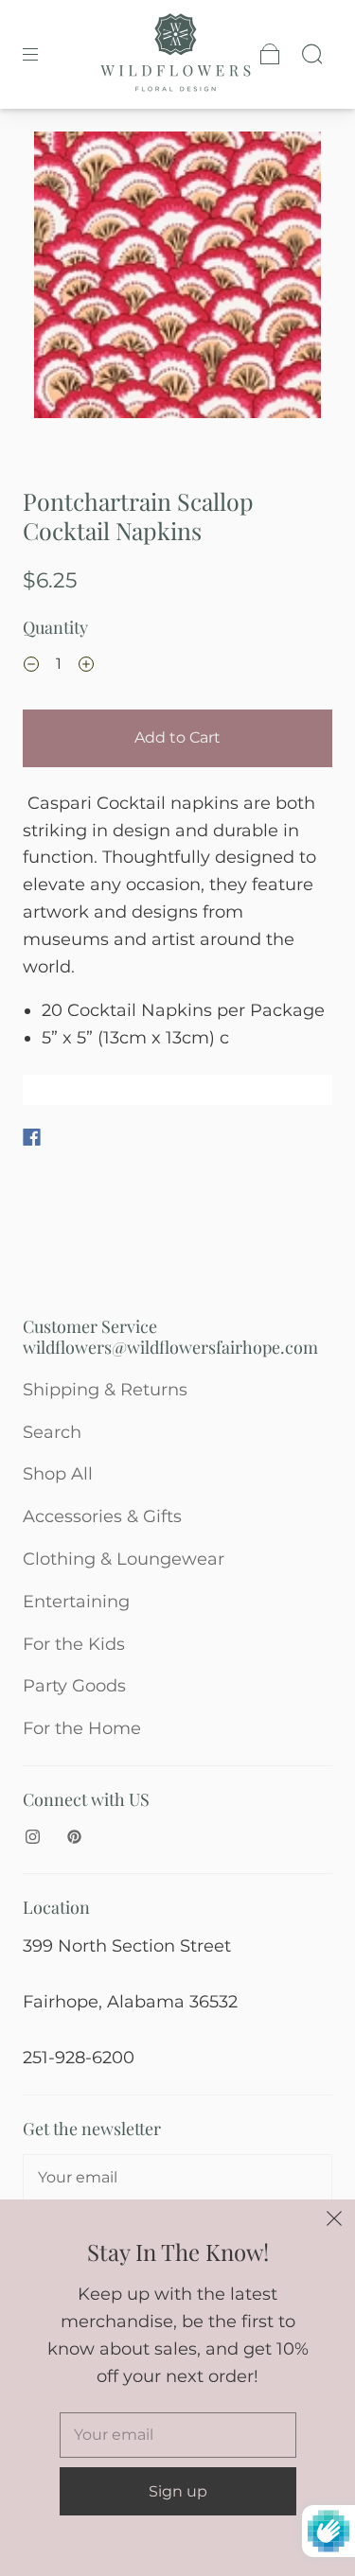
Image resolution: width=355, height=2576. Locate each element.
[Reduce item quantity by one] (31, 666)
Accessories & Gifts (102, 1516)
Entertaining (76, 1602)
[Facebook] (32, 1137)
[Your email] (177, 2178)
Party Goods (74, 1686)
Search (52, 1432)
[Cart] (270, 54)
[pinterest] (74, 1836)
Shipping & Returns (105, 1390)
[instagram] (32, 1836)
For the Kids (74, 1644)
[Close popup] (334, 2220)
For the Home (82, 1728)
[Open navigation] (44, 54)
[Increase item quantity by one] (86, 666)
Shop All (58, 1474)
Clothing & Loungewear (124, 1559)
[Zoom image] (178, 279)
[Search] (311, 54)
